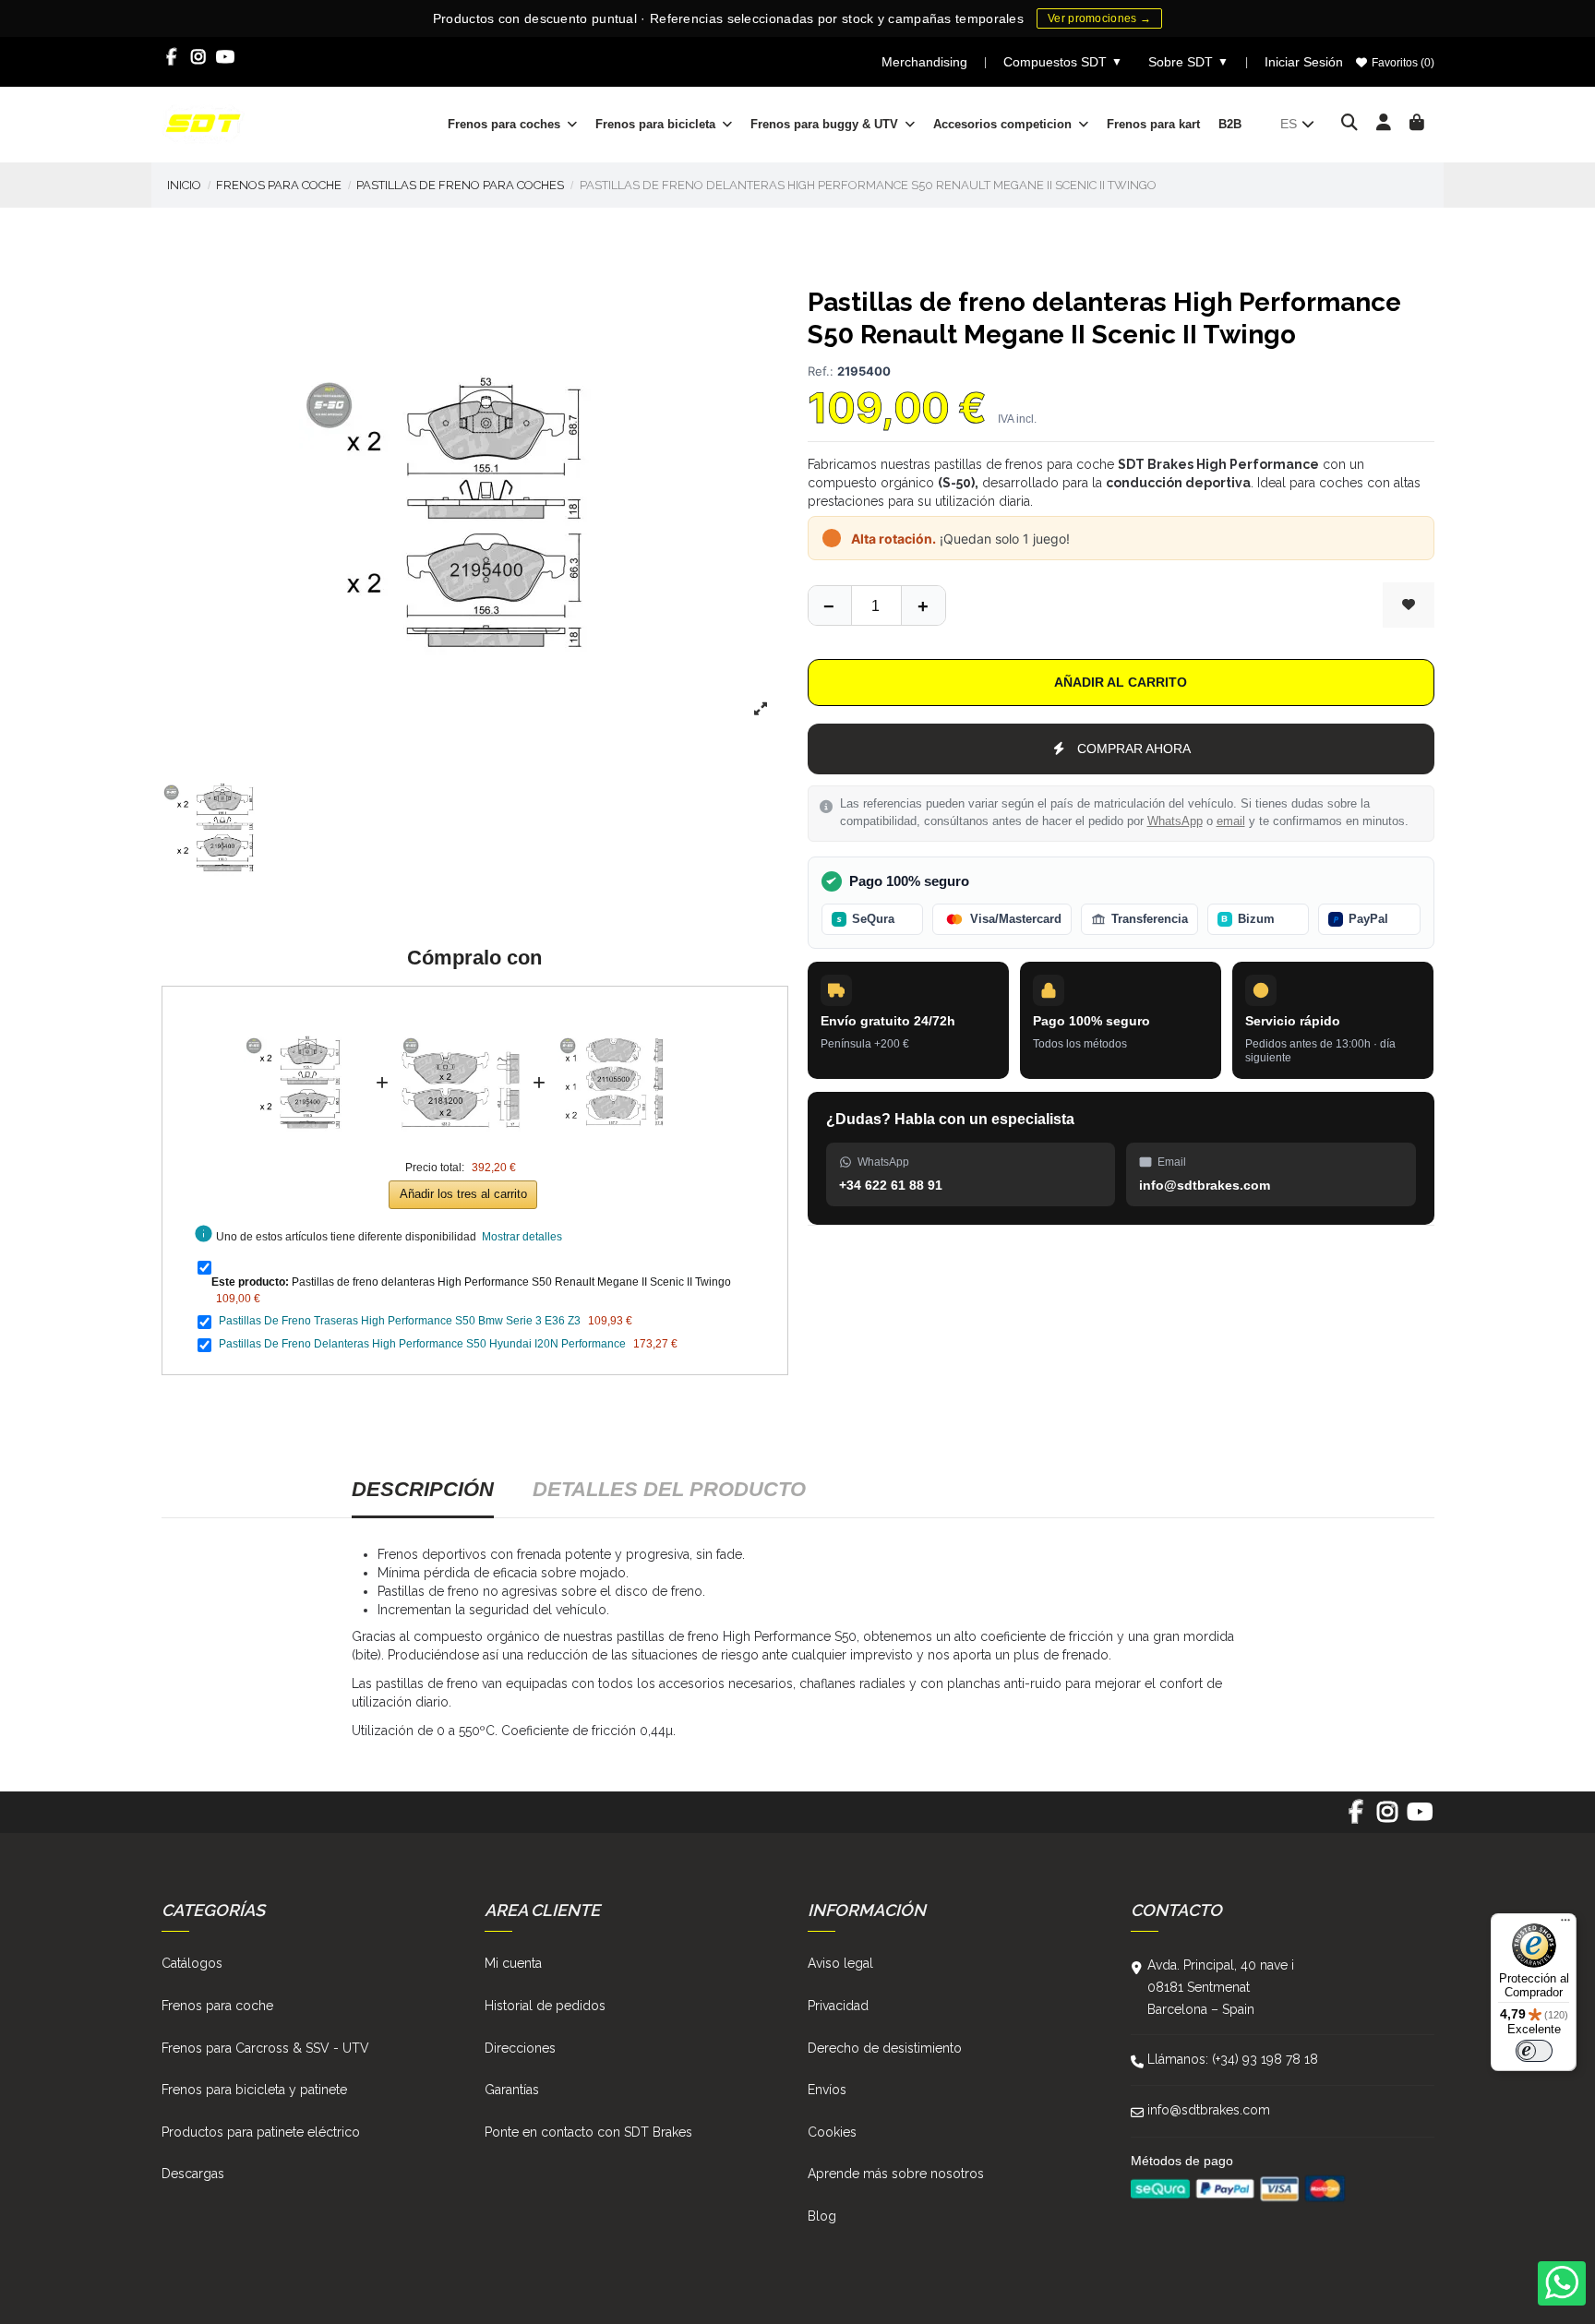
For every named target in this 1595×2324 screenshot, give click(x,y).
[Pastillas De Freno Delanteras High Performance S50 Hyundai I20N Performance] (618, 1012)
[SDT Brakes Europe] (203, 123)
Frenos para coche (217, 2006)
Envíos (827, 2090)
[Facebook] (172, 57)
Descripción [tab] (423, 1489)
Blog (822, 2216)
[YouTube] (226, 57)
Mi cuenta (513, 1963)
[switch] (1534, 2051)
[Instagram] (199, 57)
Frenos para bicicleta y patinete (254, 2090)
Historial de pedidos (545, 2006)
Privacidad (838, 2006)
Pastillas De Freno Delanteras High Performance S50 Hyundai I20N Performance (422, 1344)
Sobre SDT (1188, 62)
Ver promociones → (1099, 18)
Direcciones (520, 2048)
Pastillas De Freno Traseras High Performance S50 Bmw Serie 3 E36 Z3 (400, 1321)
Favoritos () (1402, 63)
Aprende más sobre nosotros (896, 2174)
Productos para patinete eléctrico (261, 2132)
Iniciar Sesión (1304, 62)
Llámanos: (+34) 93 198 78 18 (1233, 2059)
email (1231, 821)
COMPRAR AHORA (1134, 749)
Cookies (832, 2132)
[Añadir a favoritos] (1409, 605)
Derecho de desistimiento (885, 2048)
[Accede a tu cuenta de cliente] (1384, 124)
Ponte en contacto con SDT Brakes (588, 2132)
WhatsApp (1175, 821)
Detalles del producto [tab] (669, 1489)
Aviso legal (840, 1963)
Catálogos (192, 1963)
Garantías (512, 2090)
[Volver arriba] (923, 605)
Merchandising (924, 62)
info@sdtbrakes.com (1209, 2110)
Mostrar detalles (522, 1237)
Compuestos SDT (1063, 62)
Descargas (193, 2174)
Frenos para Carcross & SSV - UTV (265, 2048)
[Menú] (1565, 1924)
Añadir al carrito (1121, 682)
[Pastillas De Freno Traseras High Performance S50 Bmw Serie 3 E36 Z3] (461, 1012)
